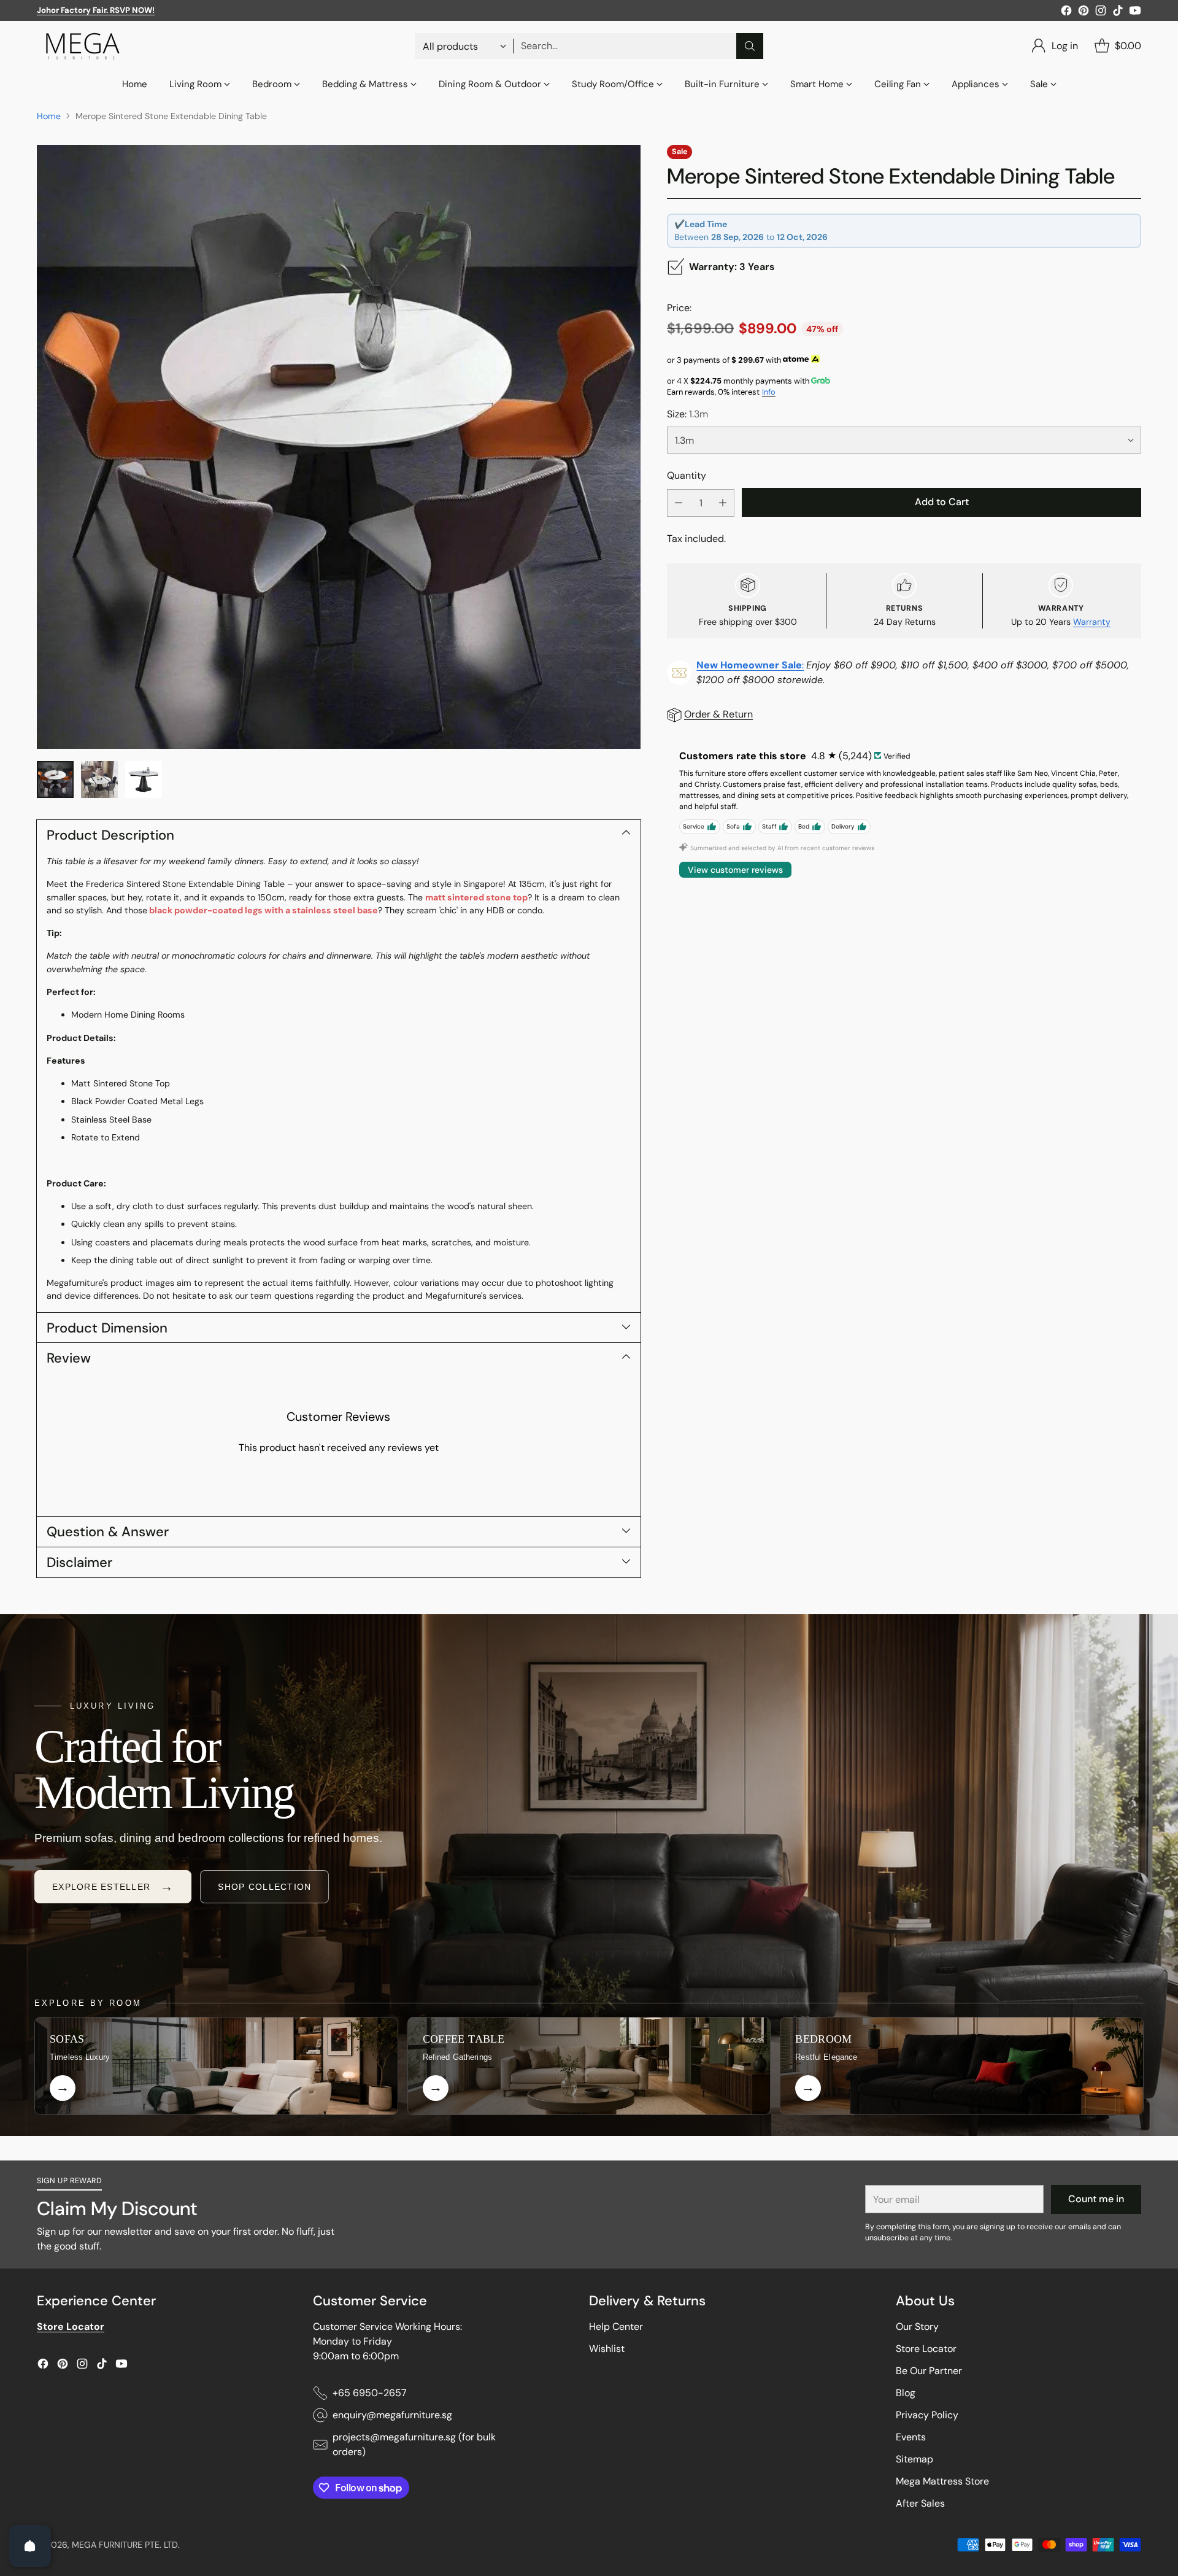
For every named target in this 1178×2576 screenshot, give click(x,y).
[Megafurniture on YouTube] (1135, 13)
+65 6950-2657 (370, 2393)
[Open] (30, 2546)
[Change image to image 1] (55, 779)
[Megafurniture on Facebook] (1066, 13)
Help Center (616, 2327)
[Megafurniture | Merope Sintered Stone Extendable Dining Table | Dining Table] (339, 447)
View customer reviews (735, 870)
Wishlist (607, 2349)
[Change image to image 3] (144, 779)
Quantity (687, 475)
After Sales (920, 2503)
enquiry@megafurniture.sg (392, 2415)
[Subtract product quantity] (679, 502)
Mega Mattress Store (942, 2481)
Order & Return (718, 714)
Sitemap (914, 2459)
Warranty (1092, 621)
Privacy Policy (927, 2415)
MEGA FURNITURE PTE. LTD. (126, 2545)
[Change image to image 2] (99, 779)
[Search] (750, 46)
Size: (687, 414)
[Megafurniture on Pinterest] (1084, 13)
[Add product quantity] (723, 502)
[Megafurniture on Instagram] (1101, 13)
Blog (906, 2393)
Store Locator (926, 2349)
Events (911, 2437)
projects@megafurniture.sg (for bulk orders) (414, 2444)
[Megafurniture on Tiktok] (1118, 13)
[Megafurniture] (83, 46)
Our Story (917, 2327)
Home (49, 116)
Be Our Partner (929, 2371)
